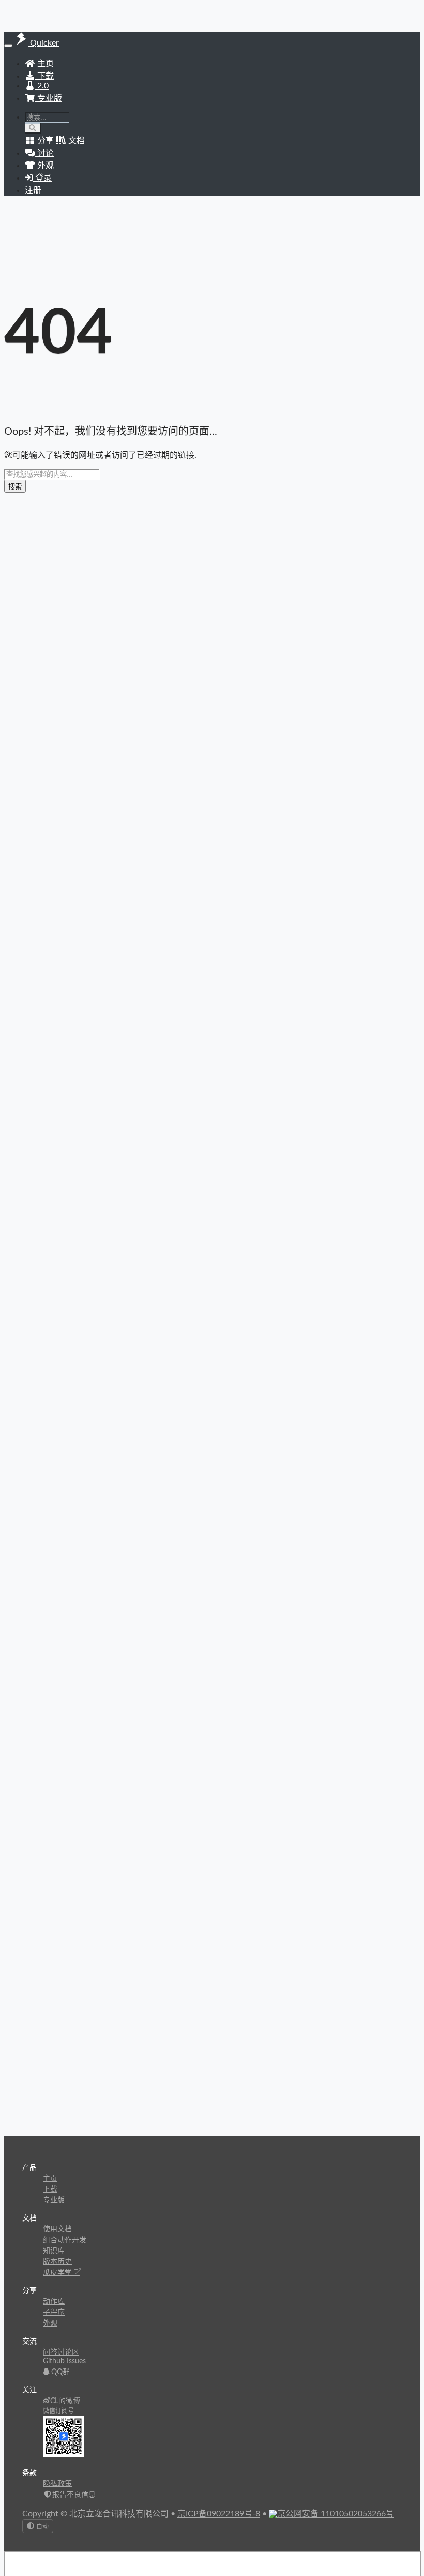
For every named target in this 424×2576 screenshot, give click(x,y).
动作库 (54, 2302)
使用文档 (57, 2229)
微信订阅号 (58, 2411)
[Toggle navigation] (8, 46)
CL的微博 (65, 2401)
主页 (44, 64)
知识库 (54, 2251)
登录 (42, 178)
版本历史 (57, 2262)
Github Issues (64, 2361)
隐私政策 (57, 2484)
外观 (50, 2323)
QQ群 (59, 2372)
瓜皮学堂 (58, 2273)
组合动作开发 (65, 2240)
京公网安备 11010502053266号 (336, 2514)
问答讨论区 (61, 2352)
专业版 (49, 98)
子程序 (54, 2313)
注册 (33, 190)
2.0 (42, 86)
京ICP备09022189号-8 (219, 2514)
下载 (44, 76)
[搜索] (33, 128)
